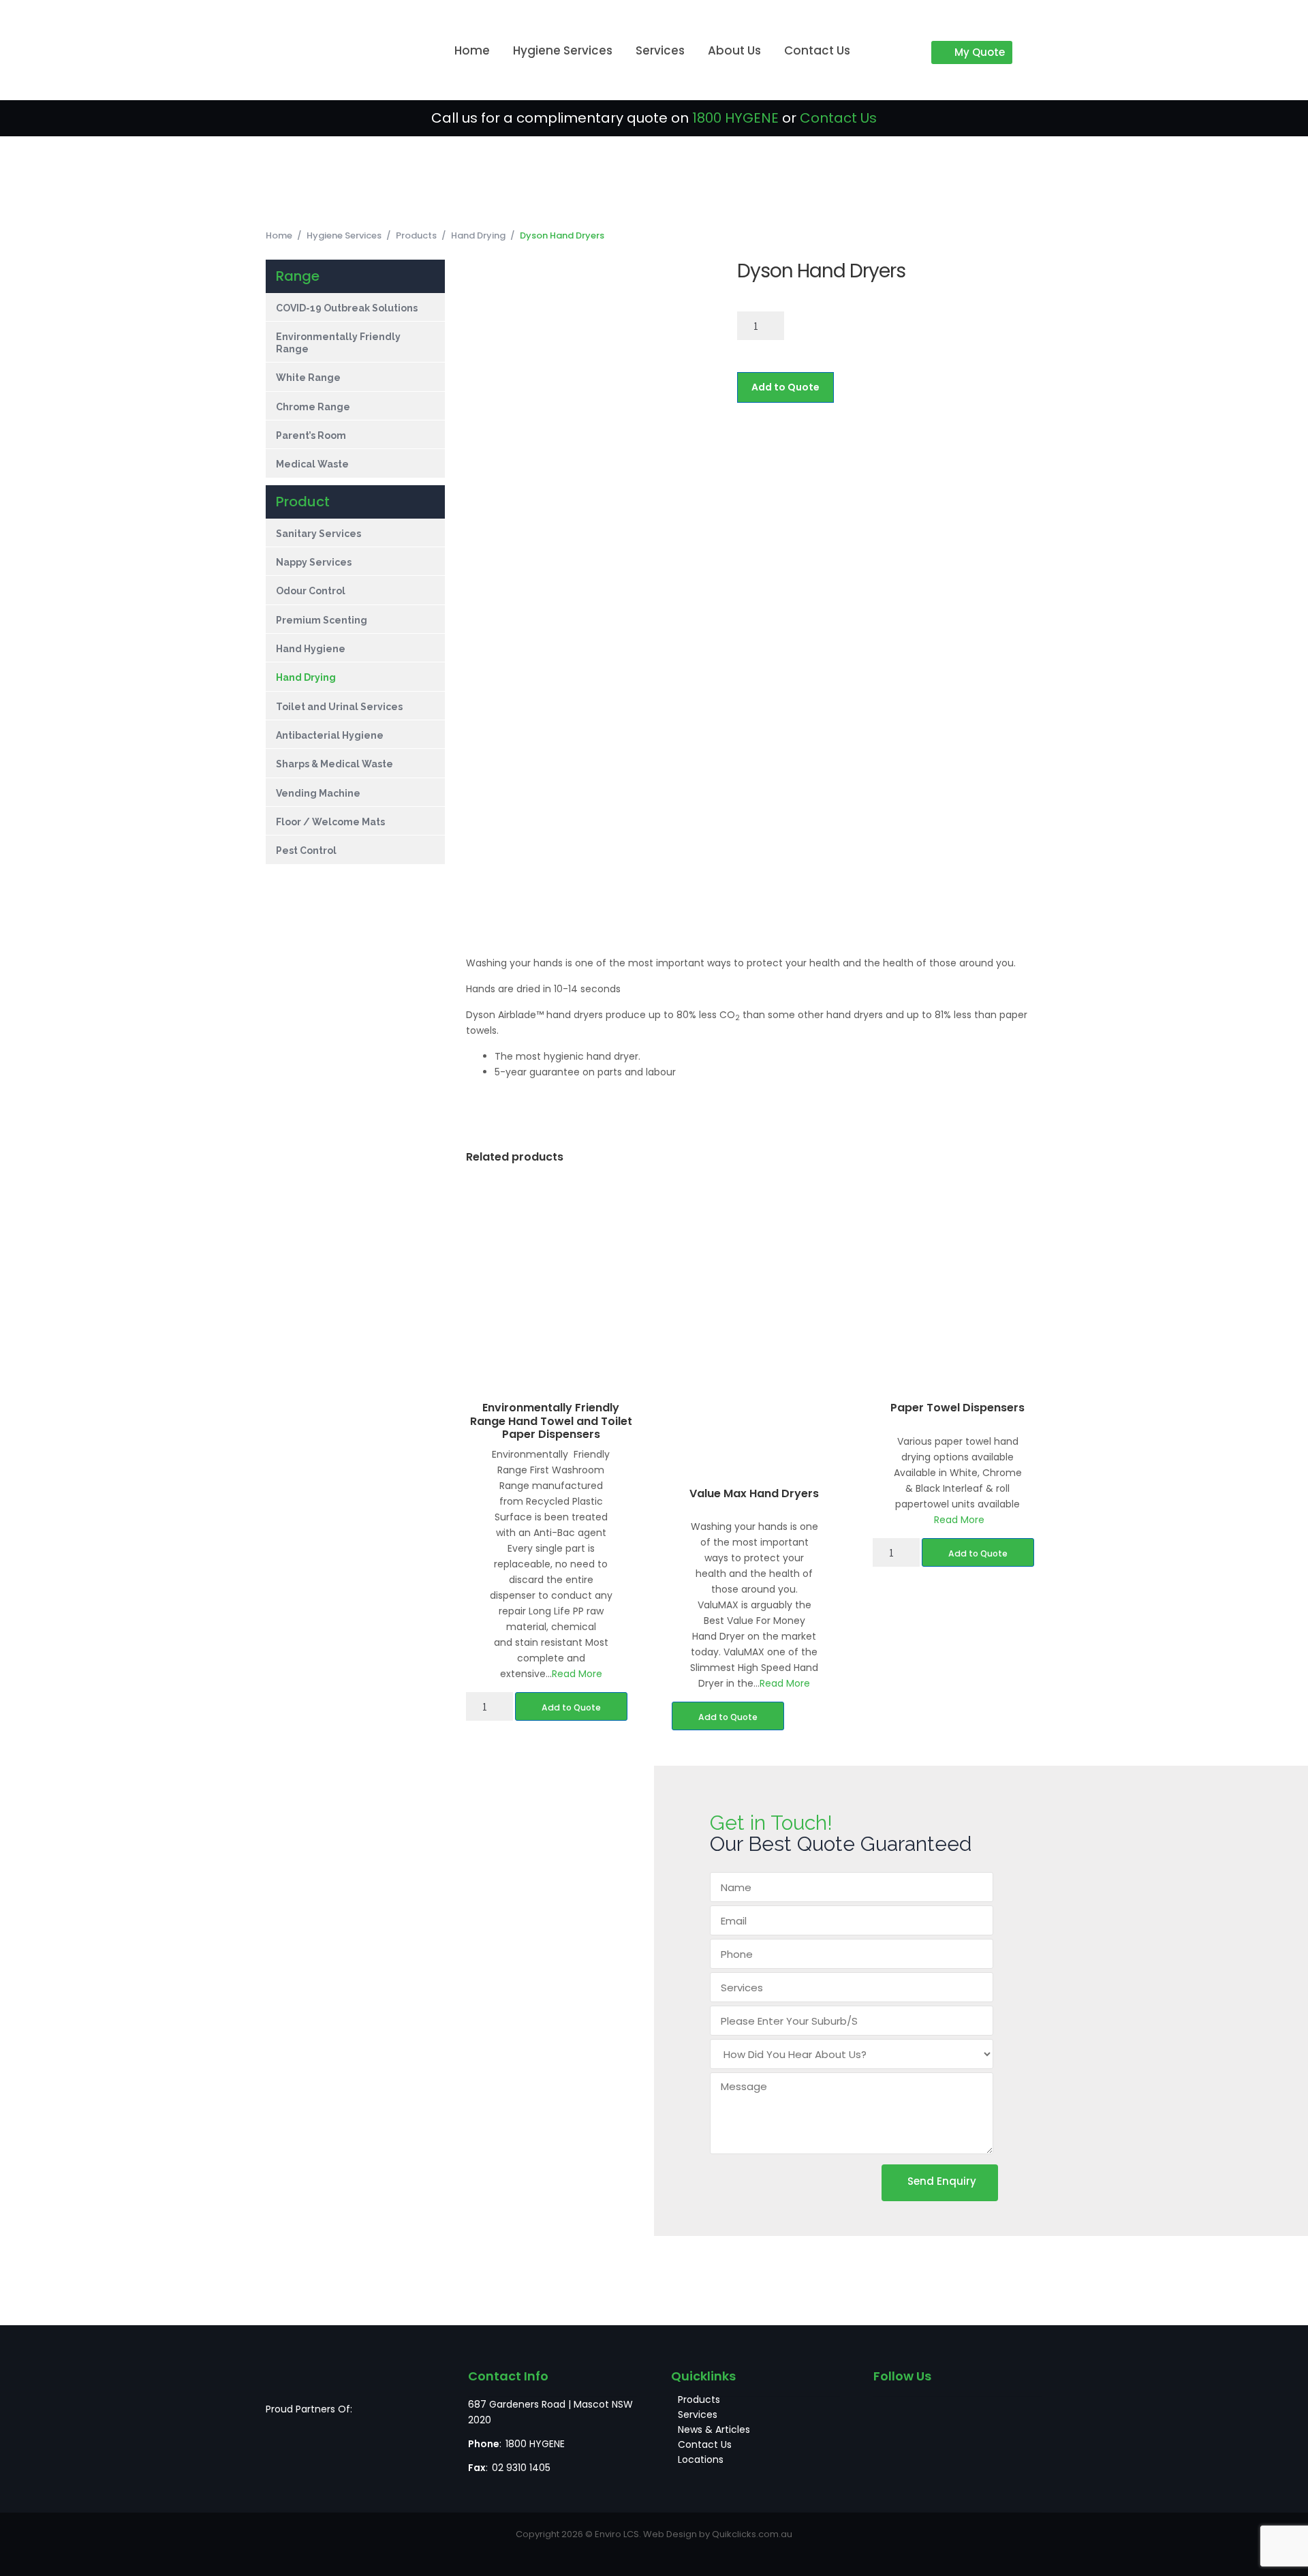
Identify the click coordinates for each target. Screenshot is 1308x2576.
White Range (308, 378)
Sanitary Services (318, 534)
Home (472, 50)
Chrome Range (313, 407)
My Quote (980, 52)
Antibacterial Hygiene (330, 735)
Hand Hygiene (311, 649)
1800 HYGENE (735, 118)
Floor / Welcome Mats (331, 822)
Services (660, 50)
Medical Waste (312, 464)
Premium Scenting (322, 620)
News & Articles (714, 2429)
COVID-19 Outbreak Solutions (347, 308)
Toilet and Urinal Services (339, 707)
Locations (701, 2459)
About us (734, 50)
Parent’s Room (311, 435)
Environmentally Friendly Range (338, 342)
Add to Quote (785, 387)
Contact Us (817, 50)
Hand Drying (478, 235)
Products (416, 235)
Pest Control (306, 850)
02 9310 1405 (521, 2468)
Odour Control (311, 591)
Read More (577, 1674)
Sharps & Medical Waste (336, 764)
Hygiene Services (563, 50)
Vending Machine (319, 793)
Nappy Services (314, 562)
